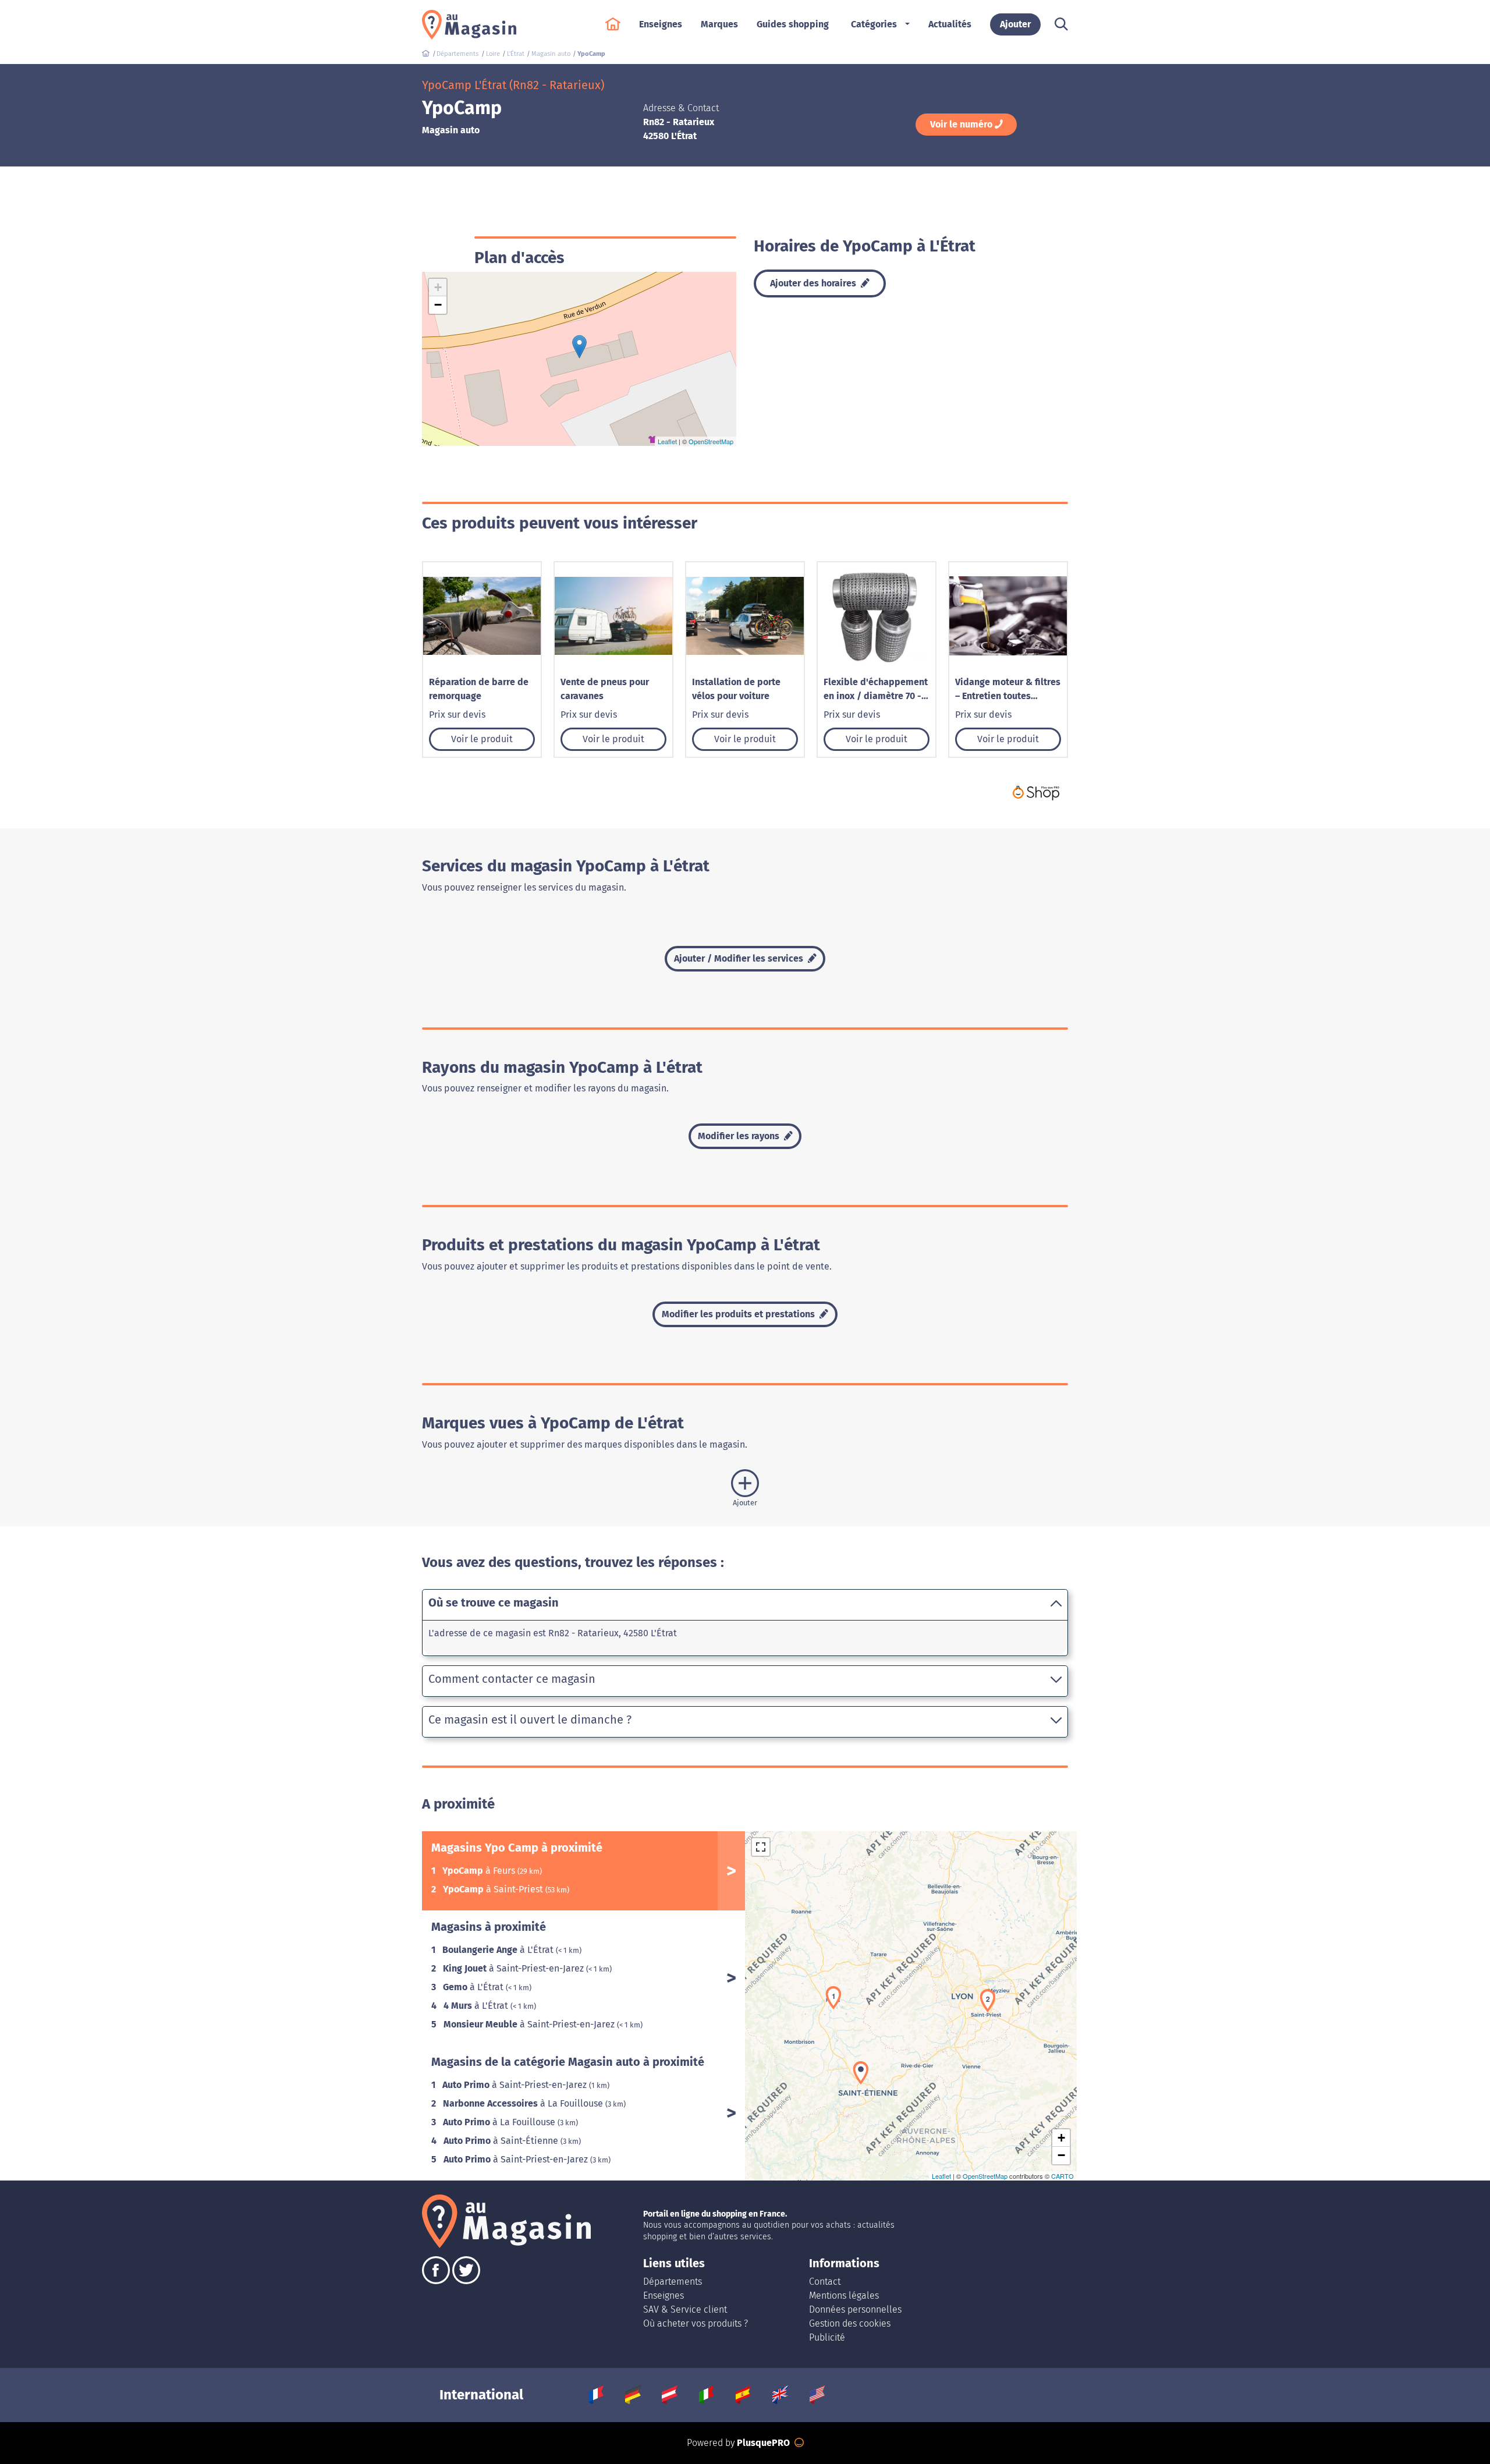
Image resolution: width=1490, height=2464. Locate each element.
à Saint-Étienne (502, 2141)
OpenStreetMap (711, 441)
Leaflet (667, 441)
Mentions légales (844, 2295)
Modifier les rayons (740, 1136)
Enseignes (664, 2295)
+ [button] (438, 287)
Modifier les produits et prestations (739, 1314)
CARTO (1062, 2176)
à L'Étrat (499, 1950)
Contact (825, 2282)
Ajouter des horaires (814, 283)
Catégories (874, 24)
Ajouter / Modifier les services (740, 958)
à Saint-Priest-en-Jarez (515, 1968)
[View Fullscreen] (761, 1847)
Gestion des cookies (850, 2323)
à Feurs (480, 1871)
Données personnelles (855, 2309)
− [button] (438, 305)
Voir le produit (482, 739)
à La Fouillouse (524, 2103)
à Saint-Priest (494, 1889)
